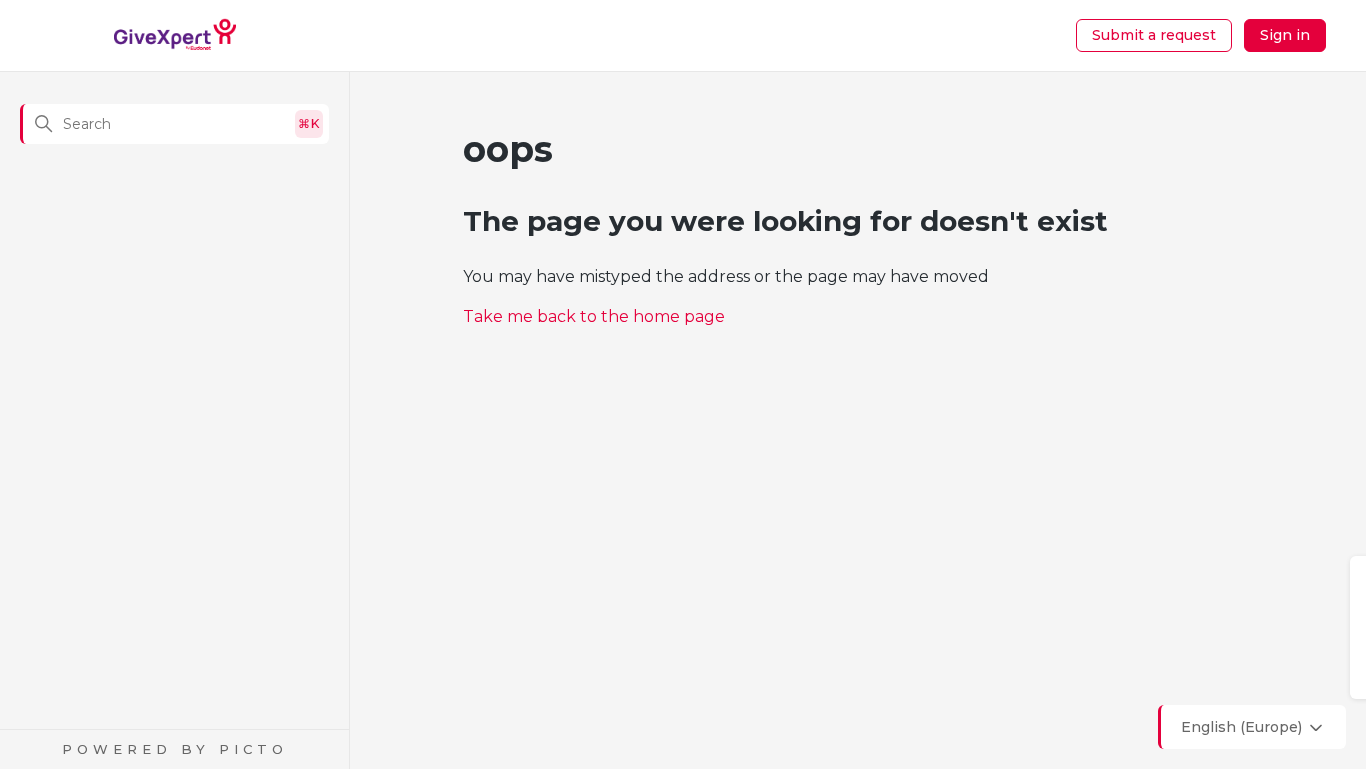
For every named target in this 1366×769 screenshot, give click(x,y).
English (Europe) (1243, 727)
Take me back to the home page (594, 316)
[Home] (175, 36)
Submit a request (1154, 35)
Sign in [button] (1285, 35)
